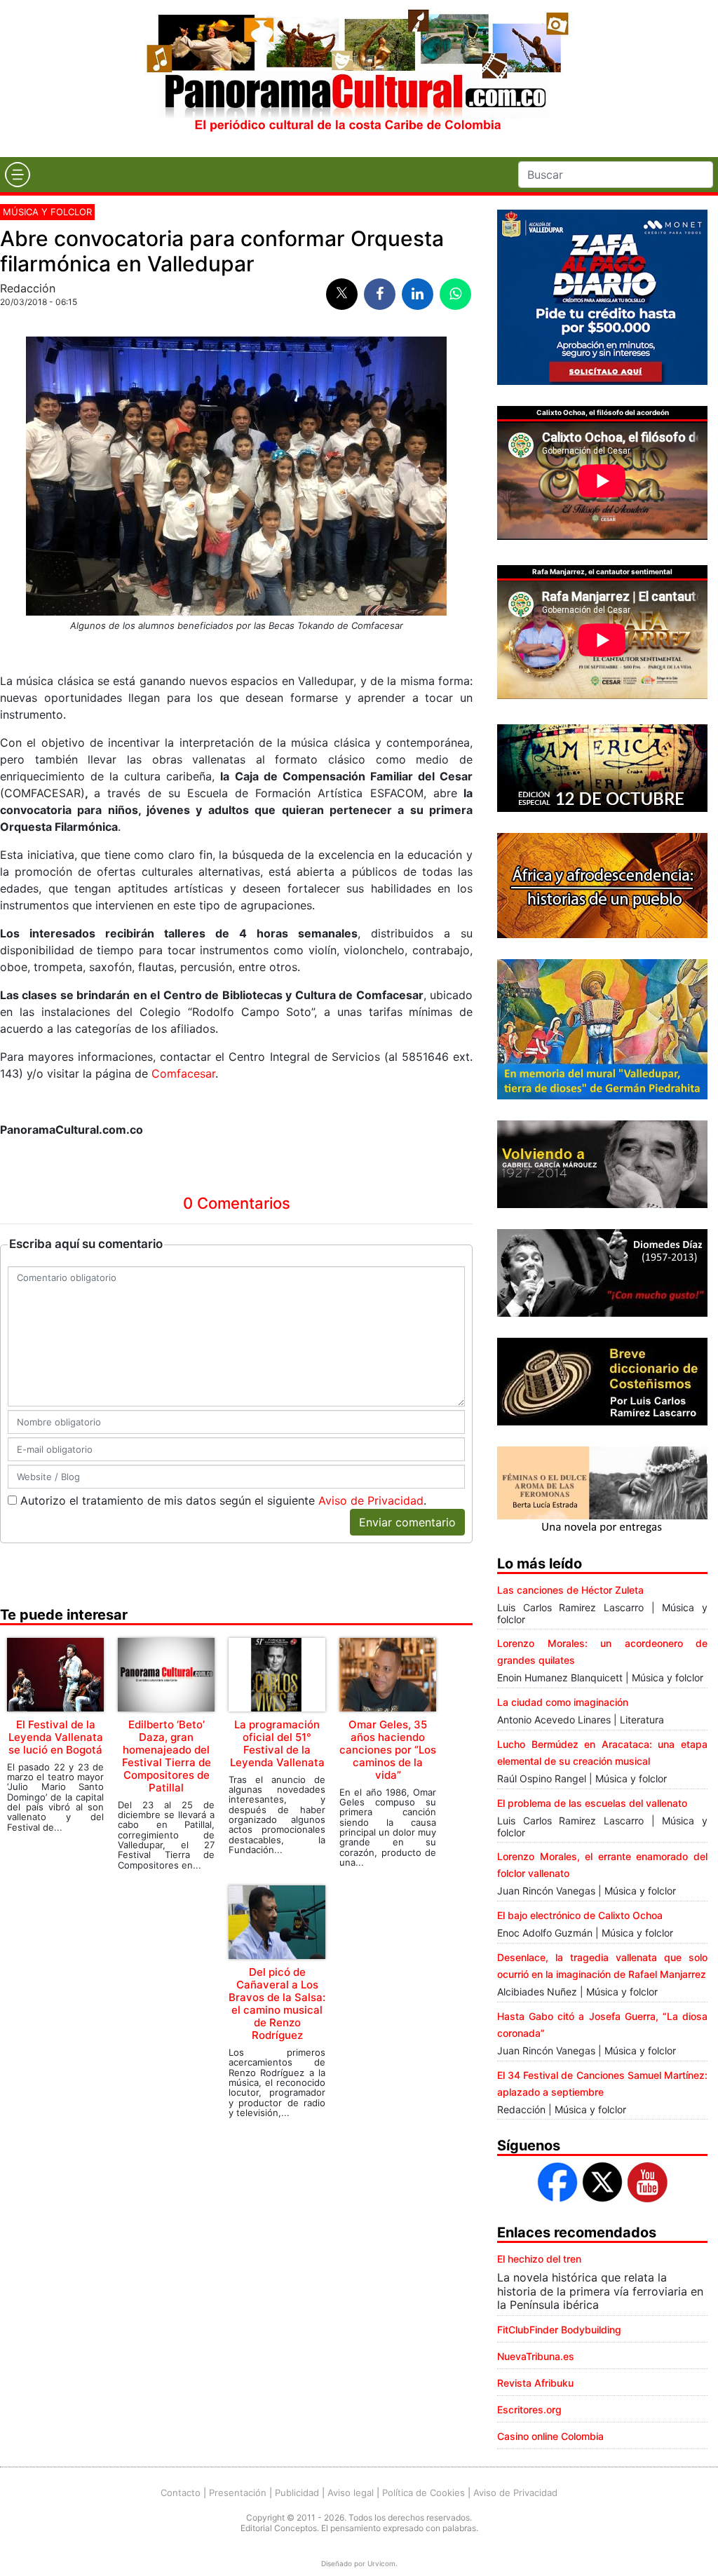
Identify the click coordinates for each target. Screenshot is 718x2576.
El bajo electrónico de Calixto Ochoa (580, 1915)
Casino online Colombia (550, 2436)
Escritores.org (529, 2409)
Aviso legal (351, 2493)
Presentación (238, 2493)
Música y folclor (47, 212)
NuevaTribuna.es (536, 2356)
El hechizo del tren (539, 2259)
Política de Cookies (424, 2493)
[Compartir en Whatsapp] (455, 294)
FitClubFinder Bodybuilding (559, 2330)
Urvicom (381, 2563)
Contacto (181, 2493)
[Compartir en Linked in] (418, 294)
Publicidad (297, 2493)
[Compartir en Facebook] (380, 294)
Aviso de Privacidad (371, 1500)
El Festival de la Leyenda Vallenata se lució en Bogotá (56, 1737)
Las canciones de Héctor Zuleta (570, 1590)
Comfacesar (183, 1073)
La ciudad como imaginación (563, 1702)
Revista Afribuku (535, 2383)
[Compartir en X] (342, 294)
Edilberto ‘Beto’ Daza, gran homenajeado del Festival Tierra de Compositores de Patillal (167, 1756)
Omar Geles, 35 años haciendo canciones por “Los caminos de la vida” (388, 1750)
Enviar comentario (407, 1522)
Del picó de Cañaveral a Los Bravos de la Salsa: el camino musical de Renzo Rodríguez (277, 2004)
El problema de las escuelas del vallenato (592, 1803)
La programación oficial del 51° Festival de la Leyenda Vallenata (277, 1743)
